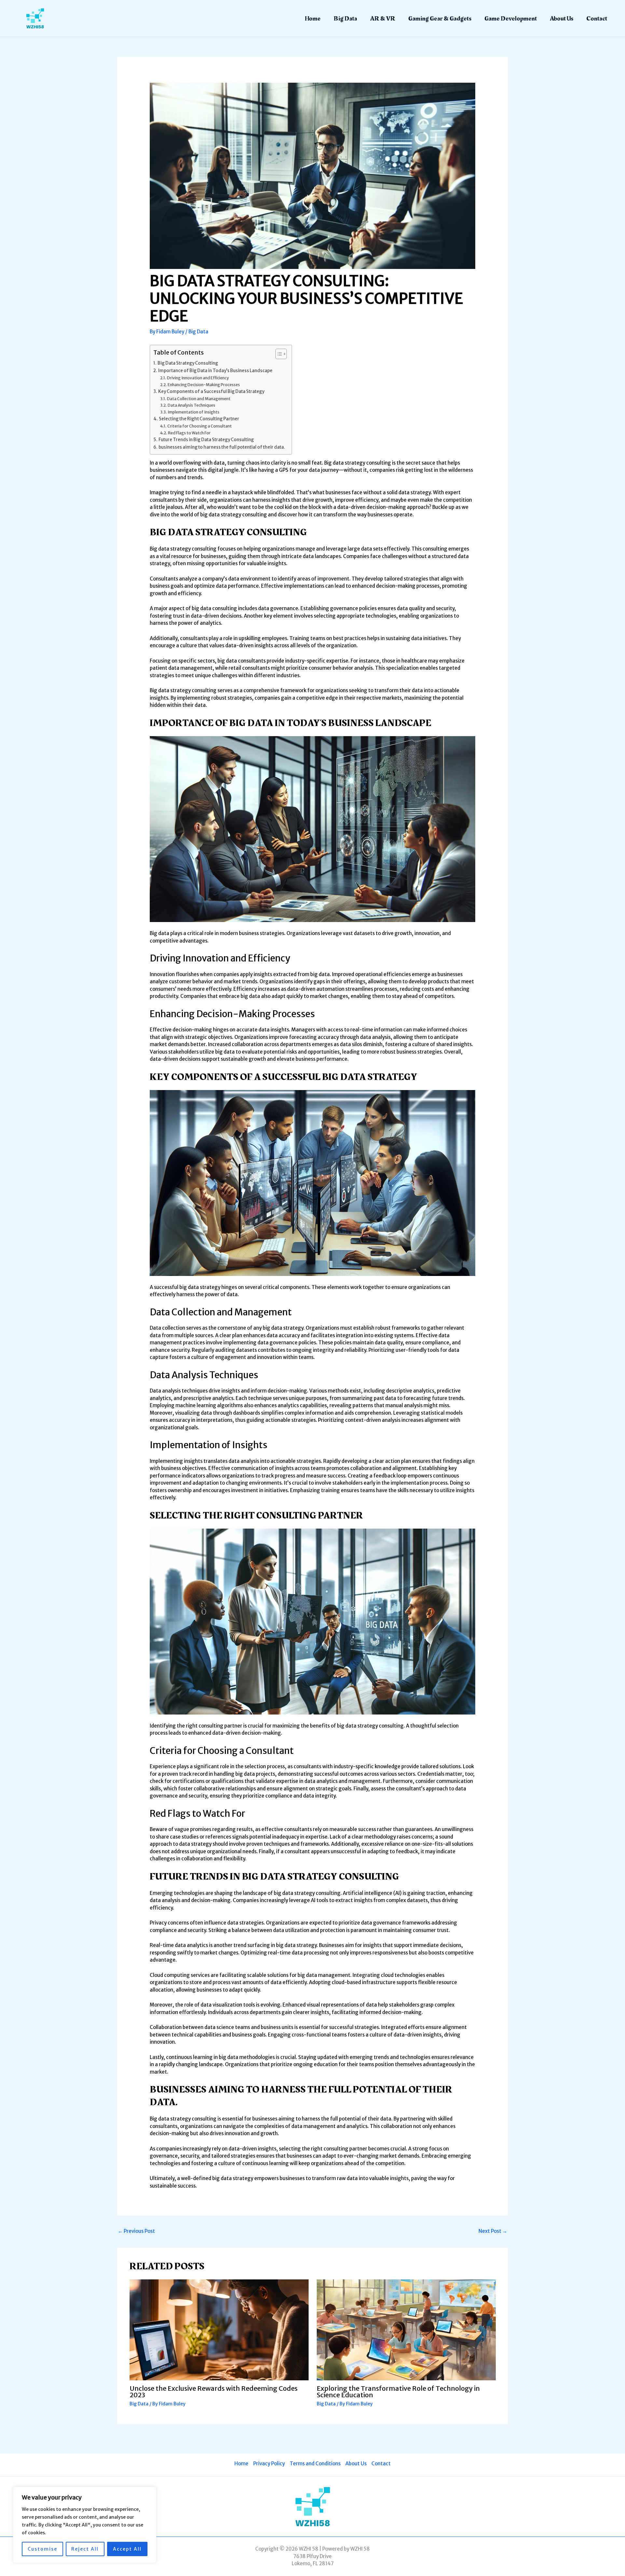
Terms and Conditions (315, 2464)
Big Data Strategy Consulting (188, 363)
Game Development (511, 19)
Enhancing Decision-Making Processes (204, 385)
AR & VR (383, 19)
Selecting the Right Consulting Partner (199, 419)
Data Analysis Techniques (191, 405)
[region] (85, 2525)
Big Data (345, 19)
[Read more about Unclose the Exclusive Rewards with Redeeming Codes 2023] (219, 2329)
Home (313, 19)
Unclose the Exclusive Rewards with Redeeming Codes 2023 (214, 2392)
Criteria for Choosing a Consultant (199, 426)
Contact (597, 19)
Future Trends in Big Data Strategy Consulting (206, 440)
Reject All (85, 2549)
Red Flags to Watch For (189, 433)
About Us (562, 19)
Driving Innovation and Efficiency (198, 378)
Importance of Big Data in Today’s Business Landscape (215, 371)
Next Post (493, 2231)
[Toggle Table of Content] (278, 354)
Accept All (127, 2549)
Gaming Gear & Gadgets (440, 19)
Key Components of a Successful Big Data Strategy (211, 392)
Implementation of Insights (193, 412)
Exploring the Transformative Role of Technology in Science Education (398, 2392)
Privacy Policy (269, 2464)
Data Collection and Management (199, 399)
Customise (42, 2549)
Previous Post (136, 2231)
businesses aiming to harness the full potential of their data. (222, 447)
